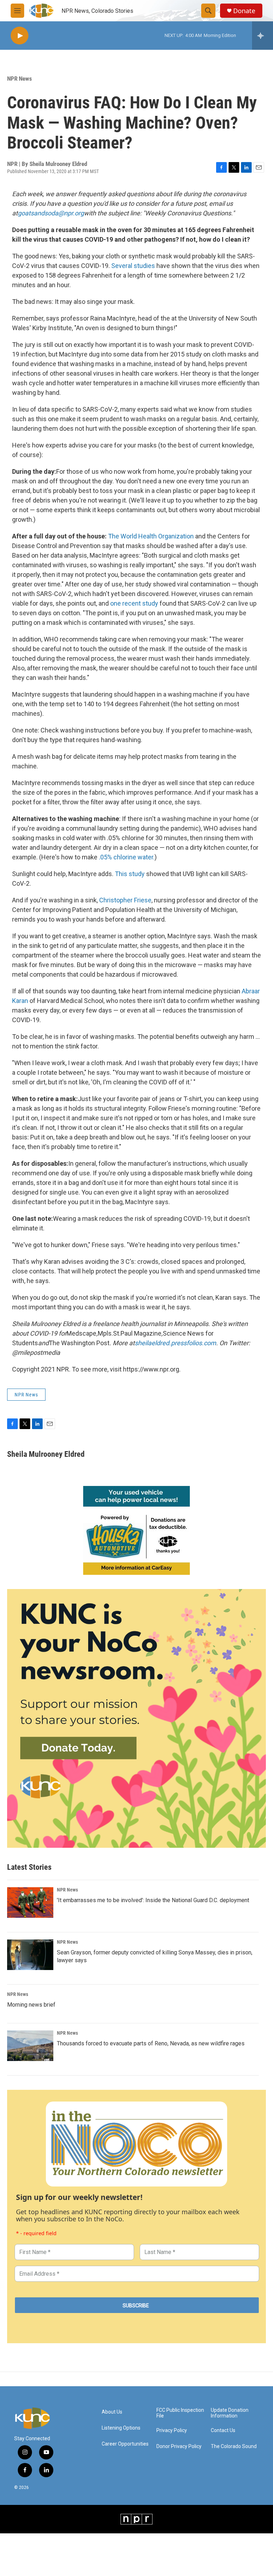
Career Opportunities (125, 2444)
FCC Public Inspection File (180, 2413)
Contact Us (223, 2430)
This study (130, 874)
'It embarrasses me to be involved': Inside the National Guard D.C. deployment (153, 1900)
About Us (112, 2412)
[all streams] (263, 36)
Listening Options (121, 2428)
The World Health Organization (151, 536)
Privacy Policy (172, 2430)
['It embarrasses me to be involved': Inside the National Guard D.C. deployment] (30, 1903)
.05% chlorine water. (127, 857)
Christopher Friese (125, 900)
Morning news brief (31, 2005)
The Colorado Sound (234, 2446)
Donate (244, 11)
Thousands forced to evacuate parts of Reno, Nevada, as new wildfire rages (151, 2043)
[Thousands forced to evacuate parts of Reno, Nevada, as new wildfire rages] (30, 2046)
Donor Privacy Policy (179, 2446)
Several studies (133, 266)
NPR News (20, 79)
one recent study (134, 603)
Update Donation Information (230, 2413)
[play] (20, 36)
